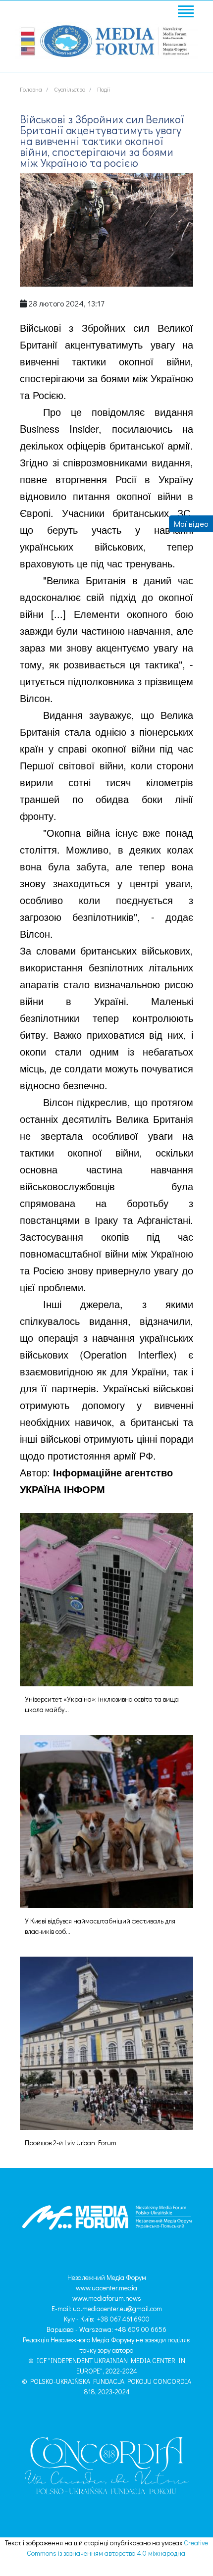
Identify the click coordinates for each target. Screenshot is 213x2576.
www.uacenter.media (106, 2288)
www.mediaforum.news (107, 2298)
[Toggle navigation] (185, 13)
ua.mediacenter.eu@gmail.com (117, 2308)
